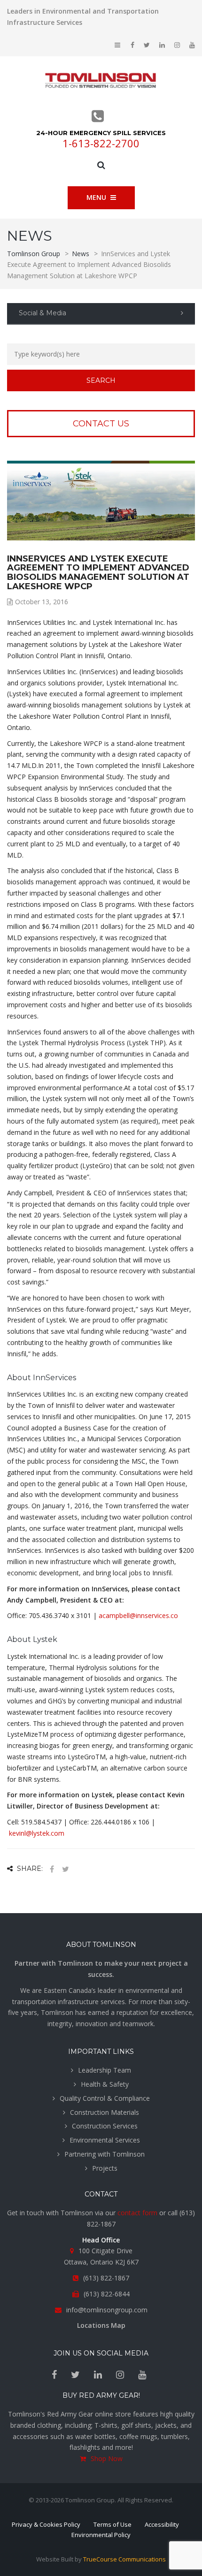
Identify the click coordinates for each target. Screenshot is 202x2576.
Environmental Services (105, 2140)
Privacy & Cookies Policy (46, 2524)
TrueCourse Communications (124, 2559)
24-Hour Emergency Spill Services (101, 133)
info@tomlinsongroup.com (107, 2310)
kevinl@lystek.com (37, 1833)
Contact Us (101, 424)
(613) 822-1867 (106, 2278)
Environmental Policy (101, 2535)
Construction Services (105, 2126)
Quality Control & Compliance (105, 2098)
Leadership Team (105, 2070)
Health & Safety (105, 2084)
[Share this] (52, 1869)
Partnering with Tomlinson (105, 2154)
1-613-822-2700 (101, 143)
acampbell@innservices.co (138, 1615)
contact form (137, 2213)
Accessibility (162, 2524)
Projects (105, 2168)
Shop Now (107, 2458)
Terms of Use (113, 2524)
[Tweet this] (65, 1869)
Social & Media (43, 313)
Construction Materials (105, 2112)
